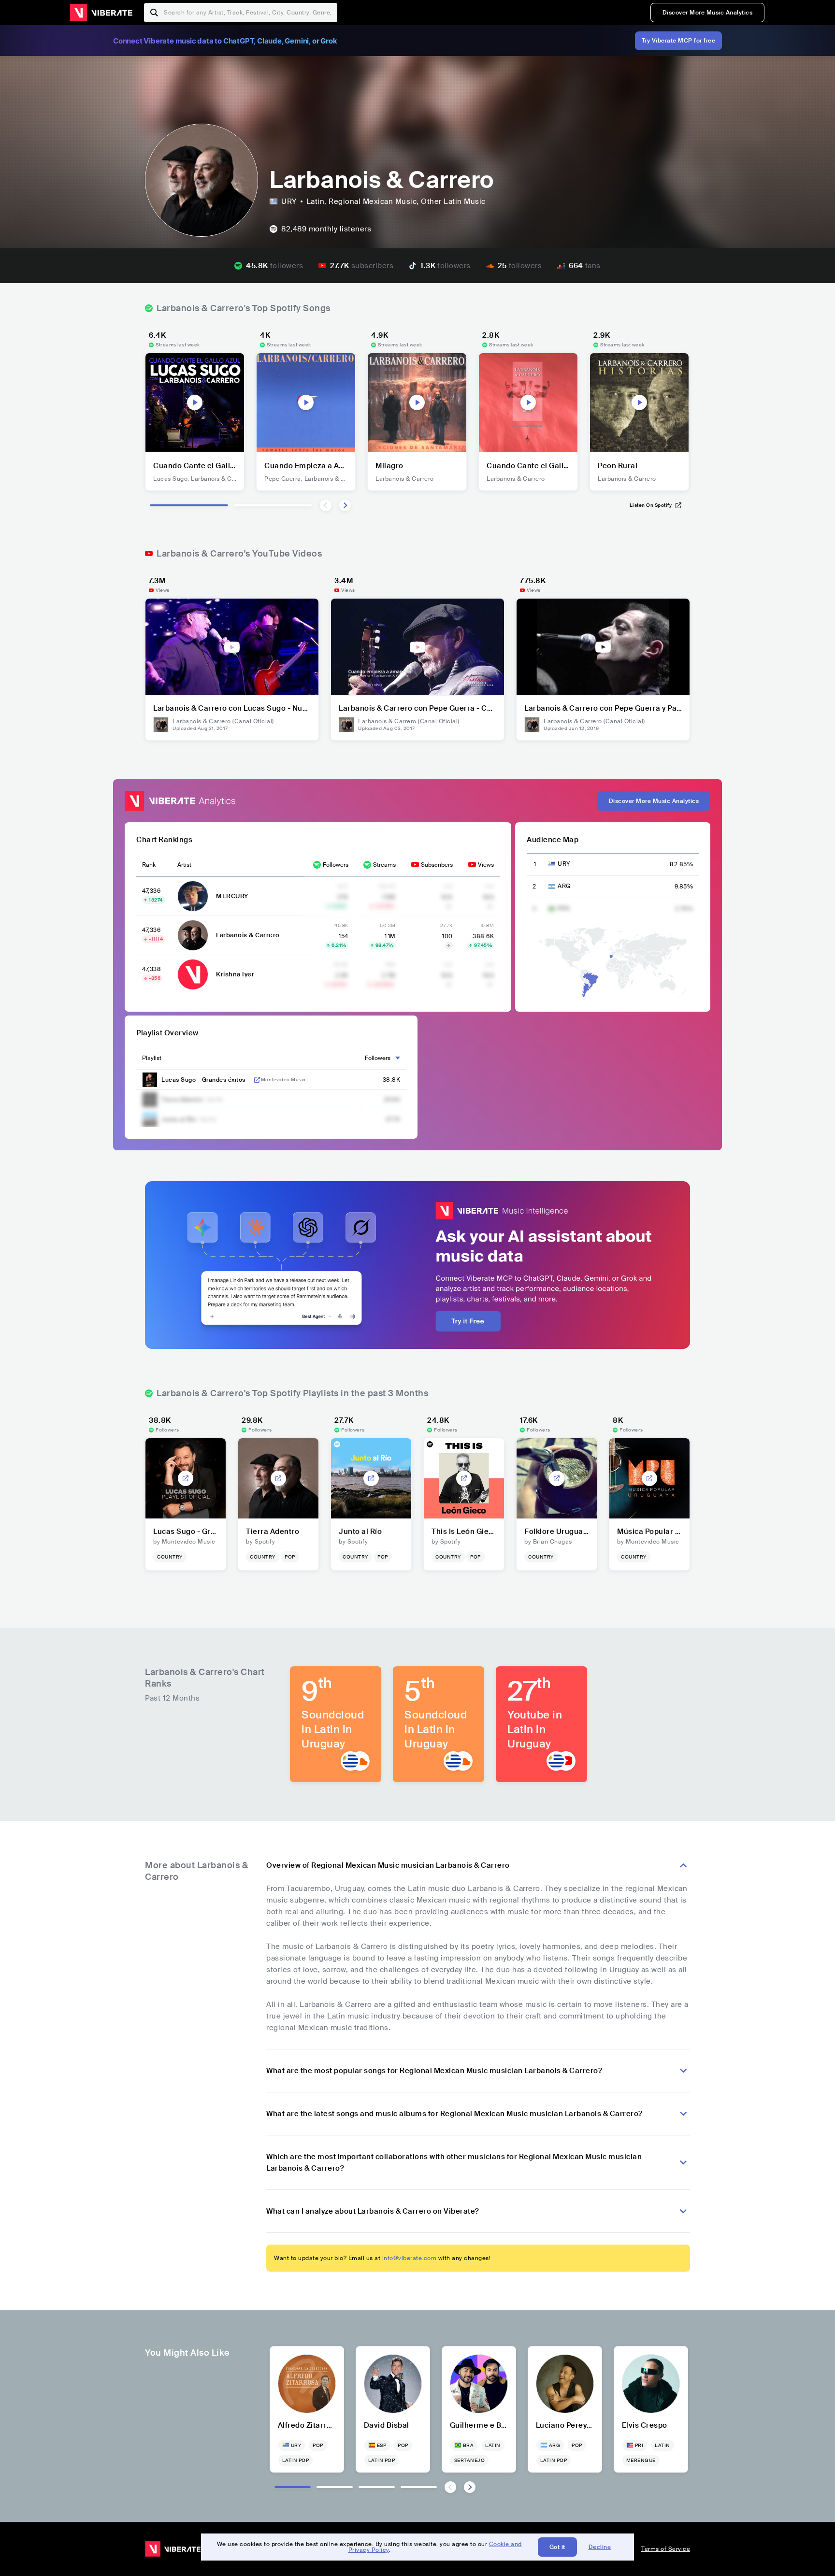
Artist (184, 865)
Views (486, 865)
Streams (384, 865)
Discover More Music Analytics (708, 13)
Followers (336, 865)
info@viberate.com (410, 2258)
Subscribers (437, 865)
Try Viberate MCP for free (679, 41)
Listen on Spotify (651, 505)
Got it (557, 2547)
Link (257, 1080)
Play (195, 402)
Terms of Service (666, 2549)
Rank (149, 865)
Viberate (101, 13)
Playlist (152, 1058)
